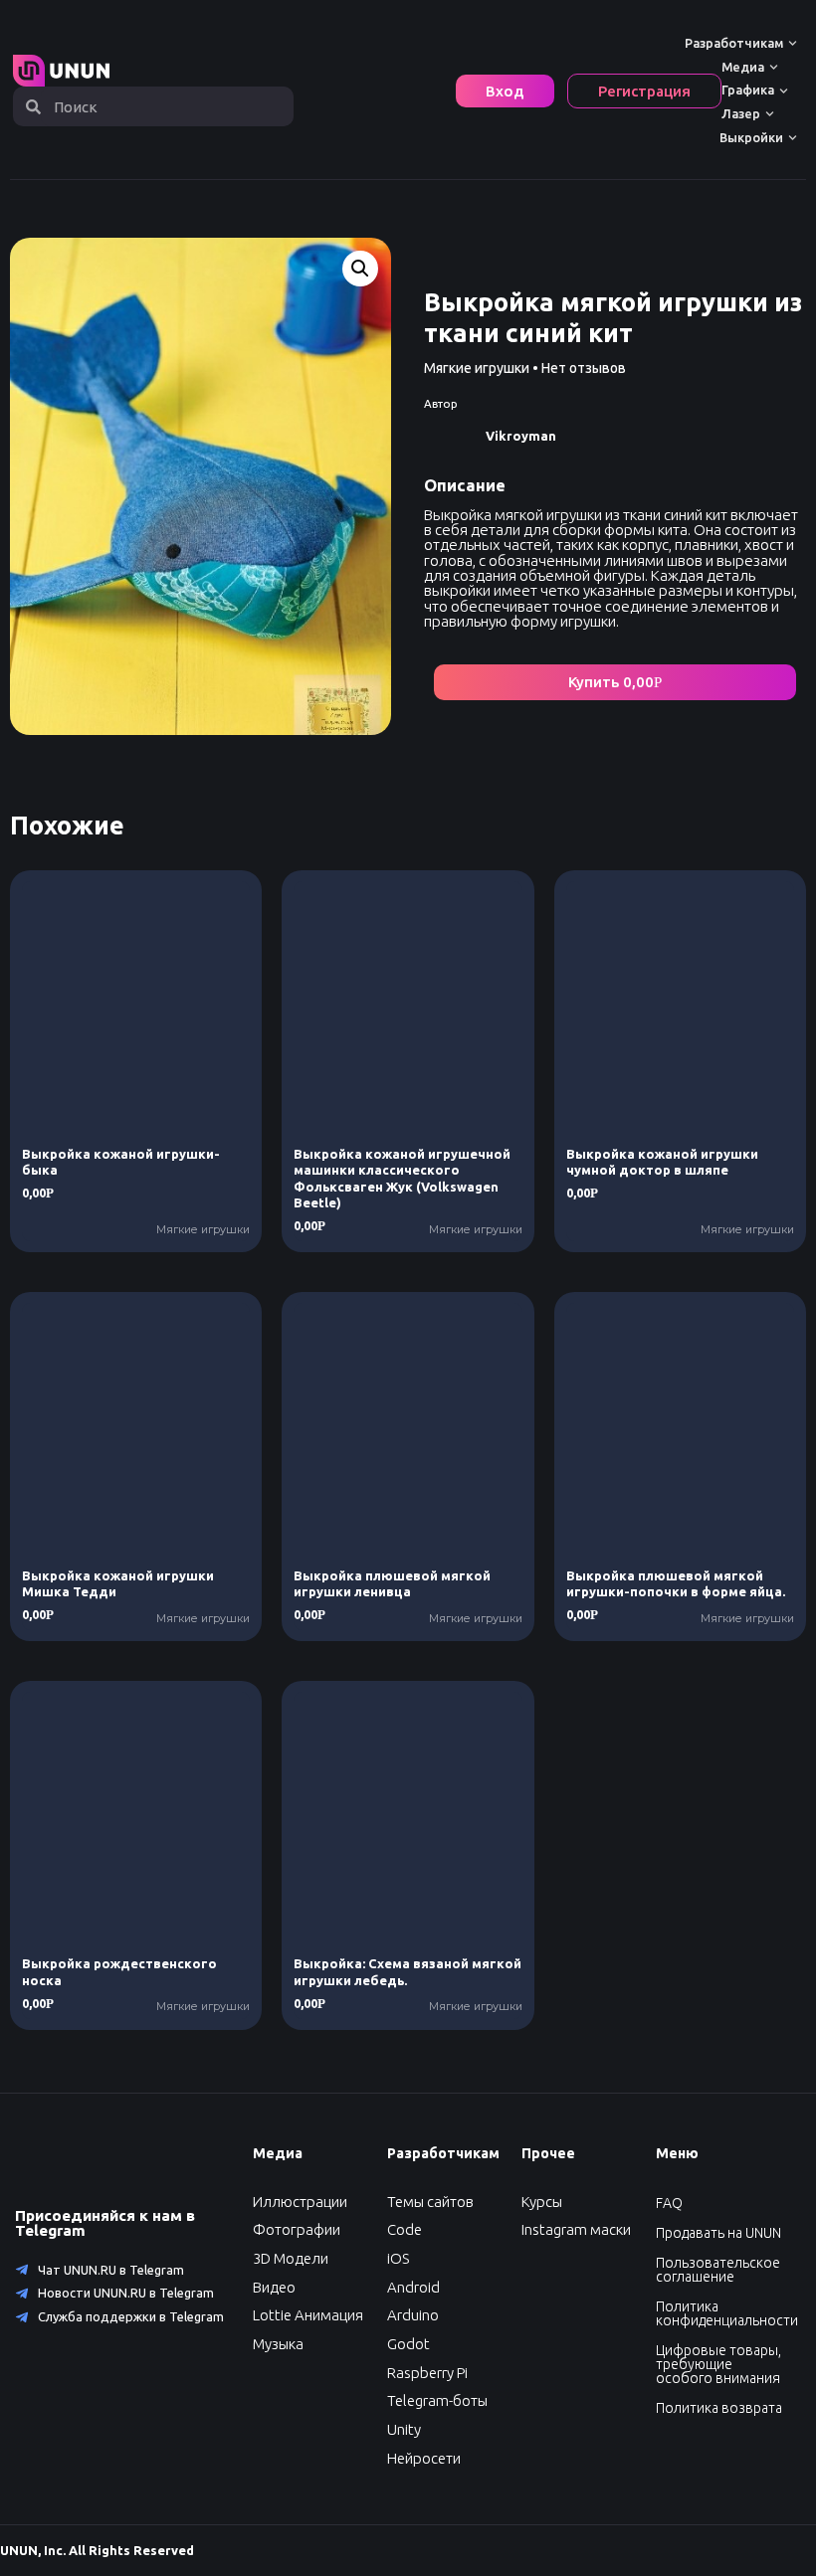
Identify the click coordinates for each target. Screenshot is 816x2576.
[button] (615, 682)
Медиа (743, 67)
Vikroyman (521, 436)
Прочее (548, 2153)
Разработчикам (734, 43)
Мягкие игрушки (477, 368)
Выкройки (751, 137)
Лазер (741, 113)
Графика (748, 90)
